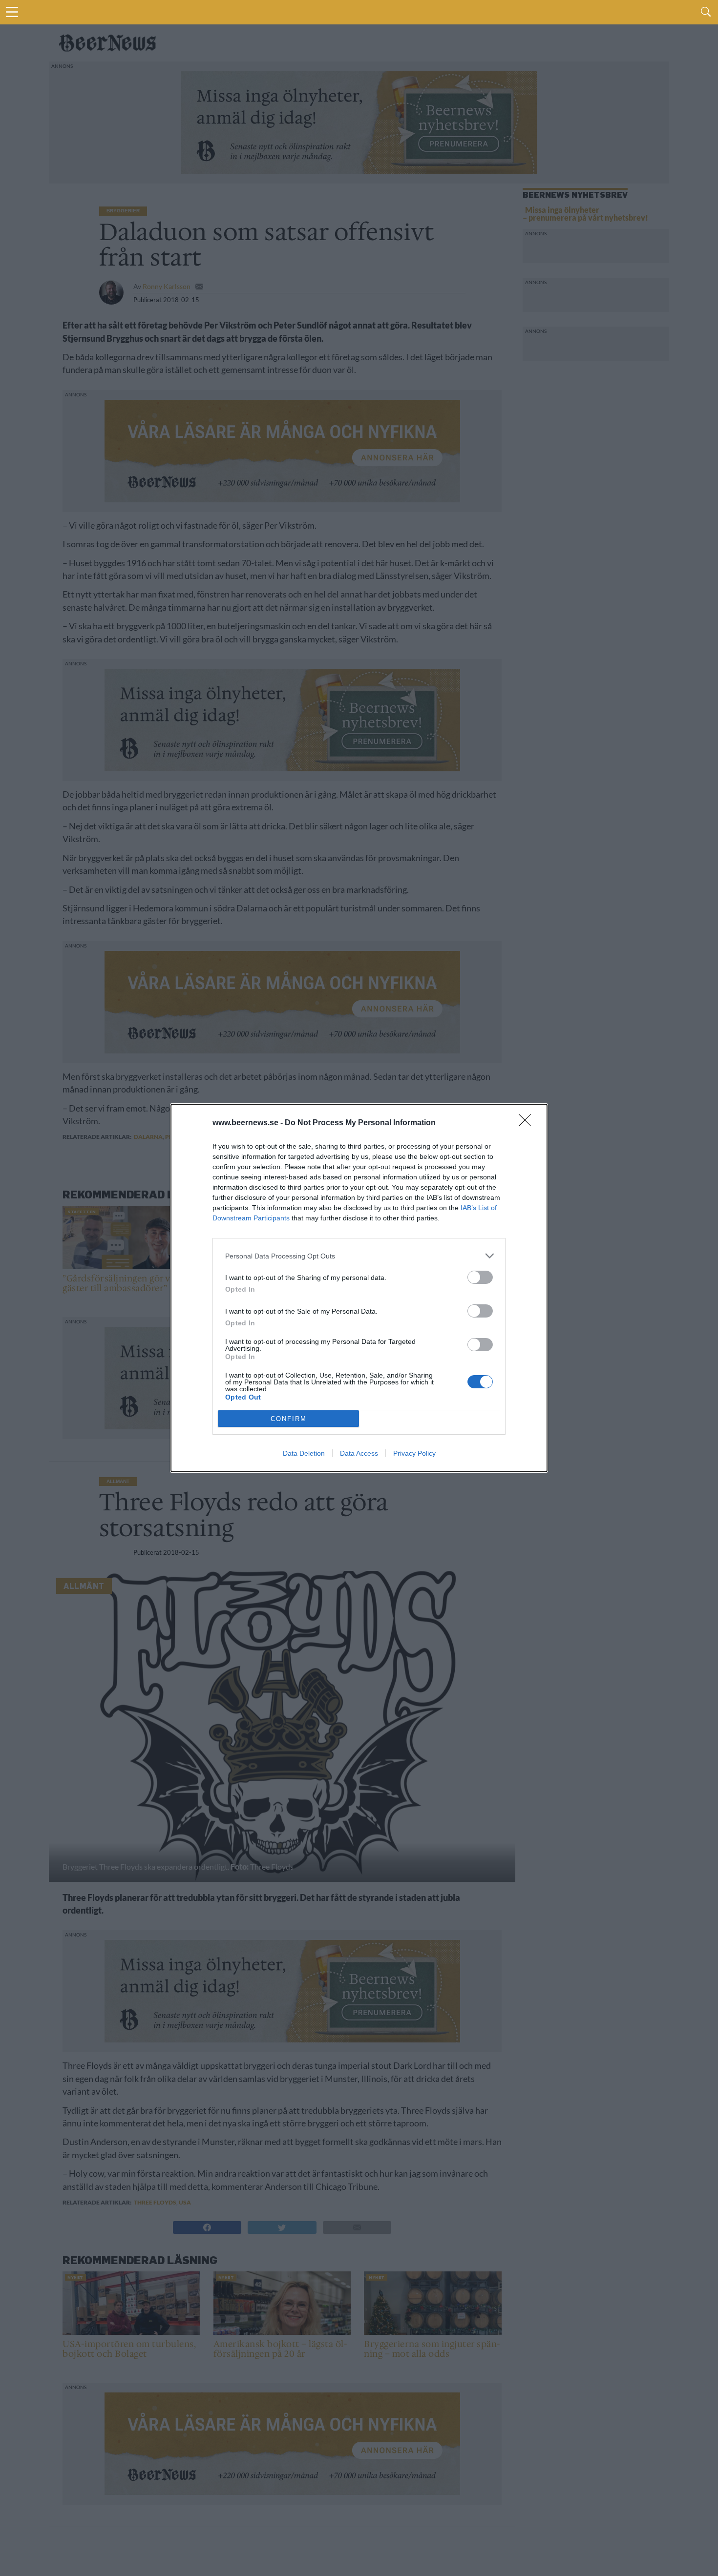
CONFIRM (289, 1419)
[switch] (480, 1277)
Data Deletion (304, 1453)
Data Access (359, 1453)
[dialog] (359, 1288)
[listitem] (359, 1256)
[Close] (528, 1123)
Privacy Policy (414, 1453)
